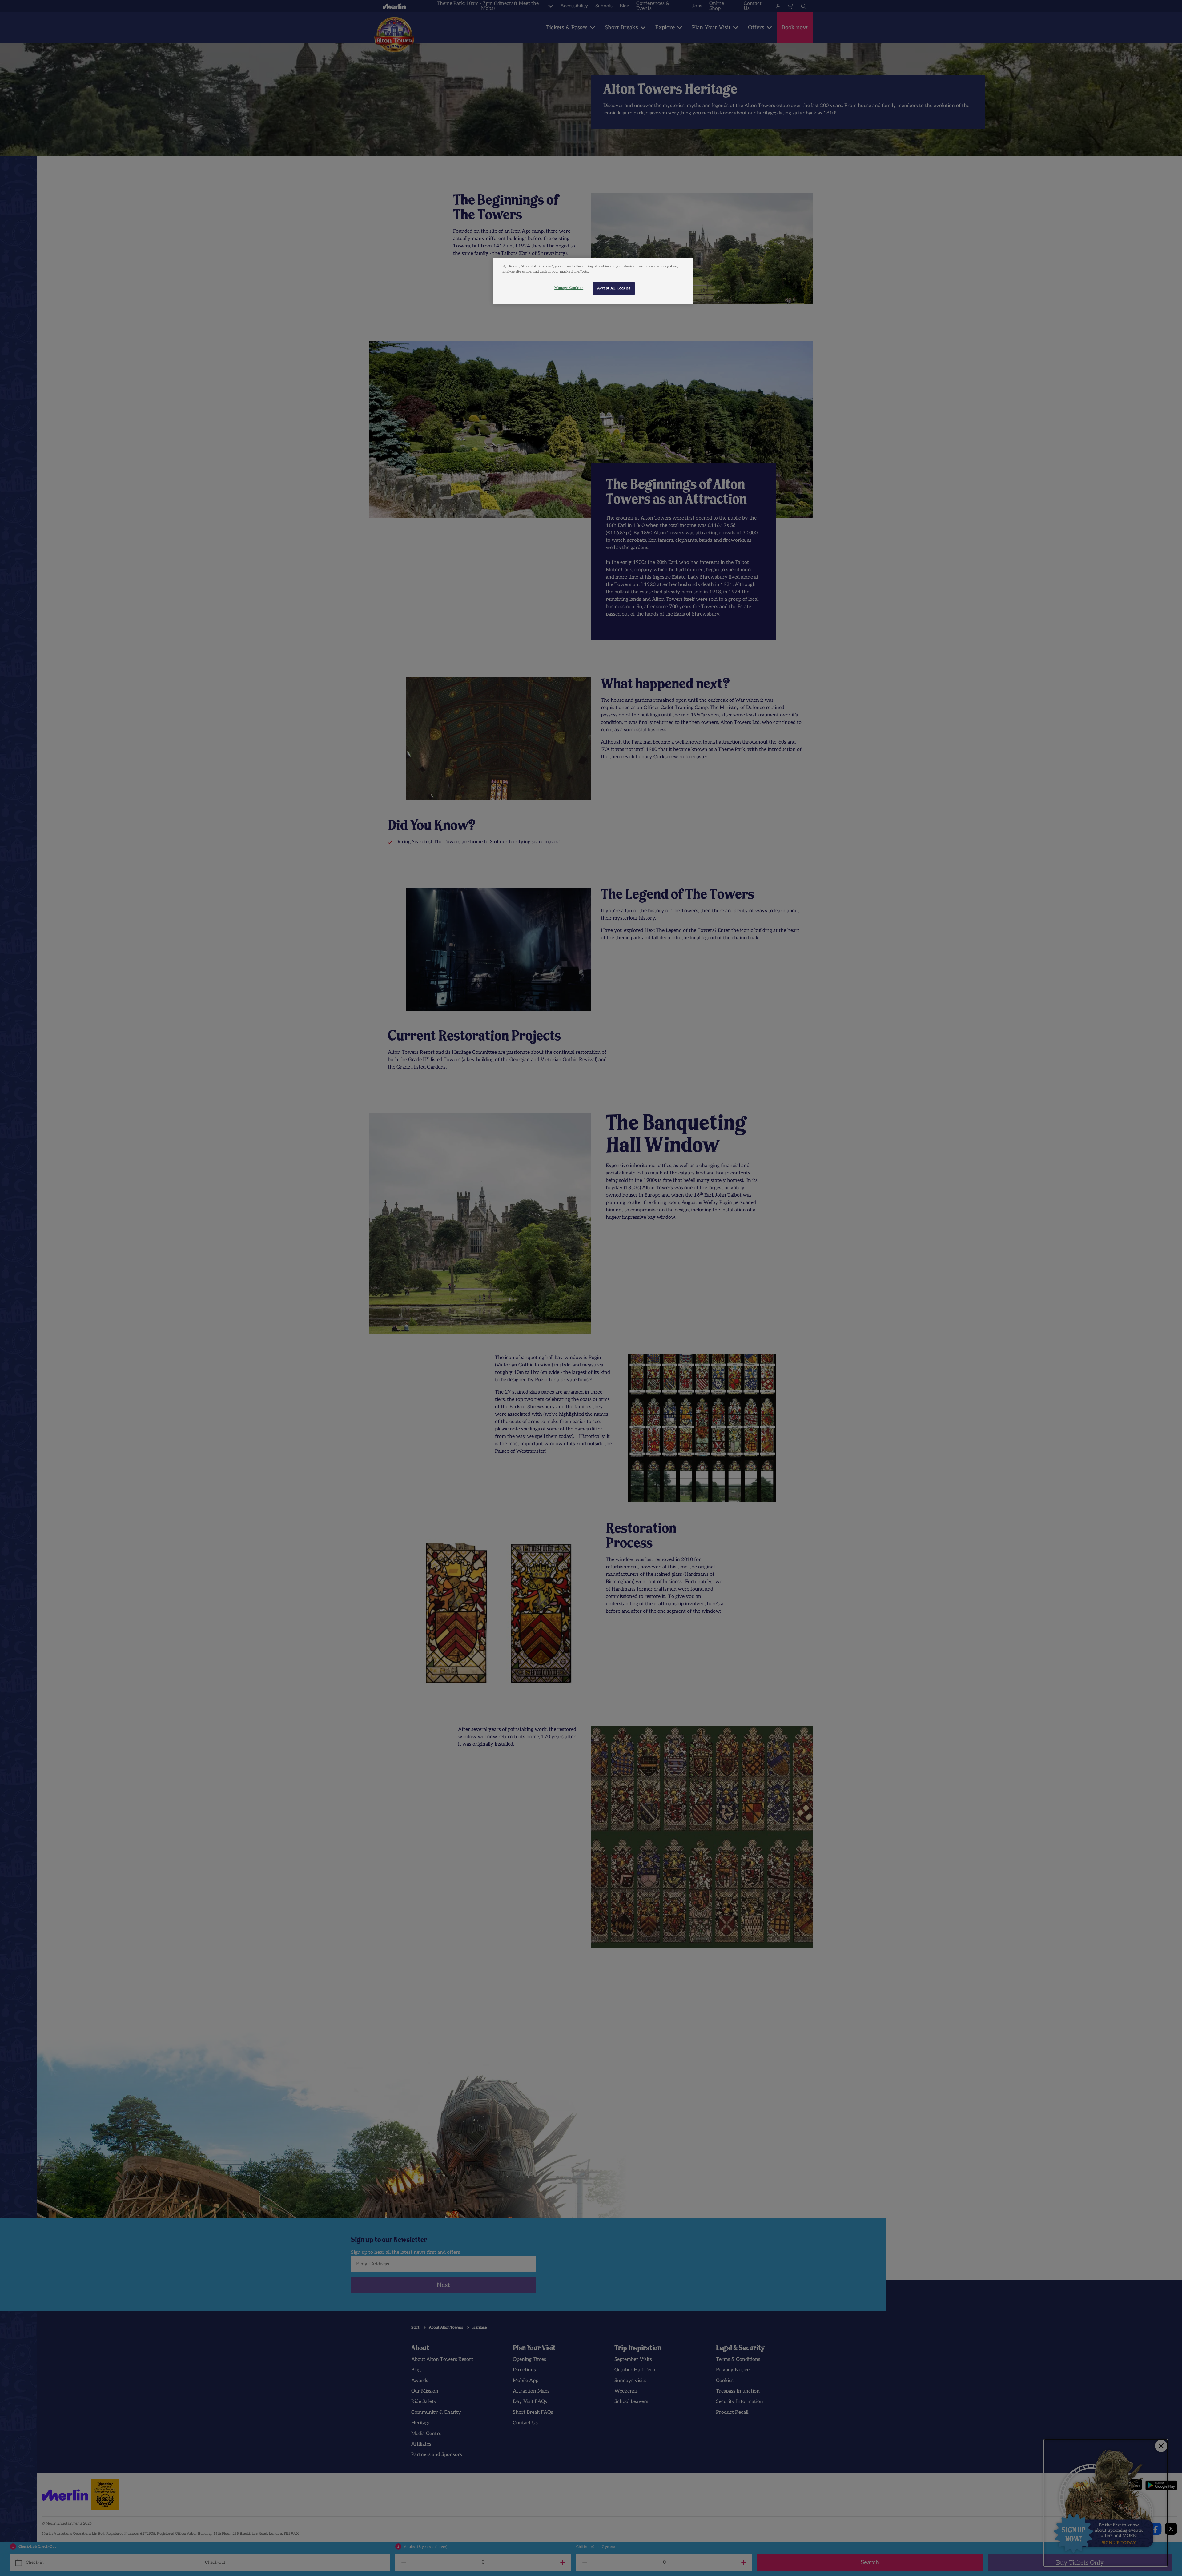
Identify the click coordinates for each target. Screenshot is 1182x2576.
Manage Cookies (569, 288)
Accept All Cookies (614, 288)
